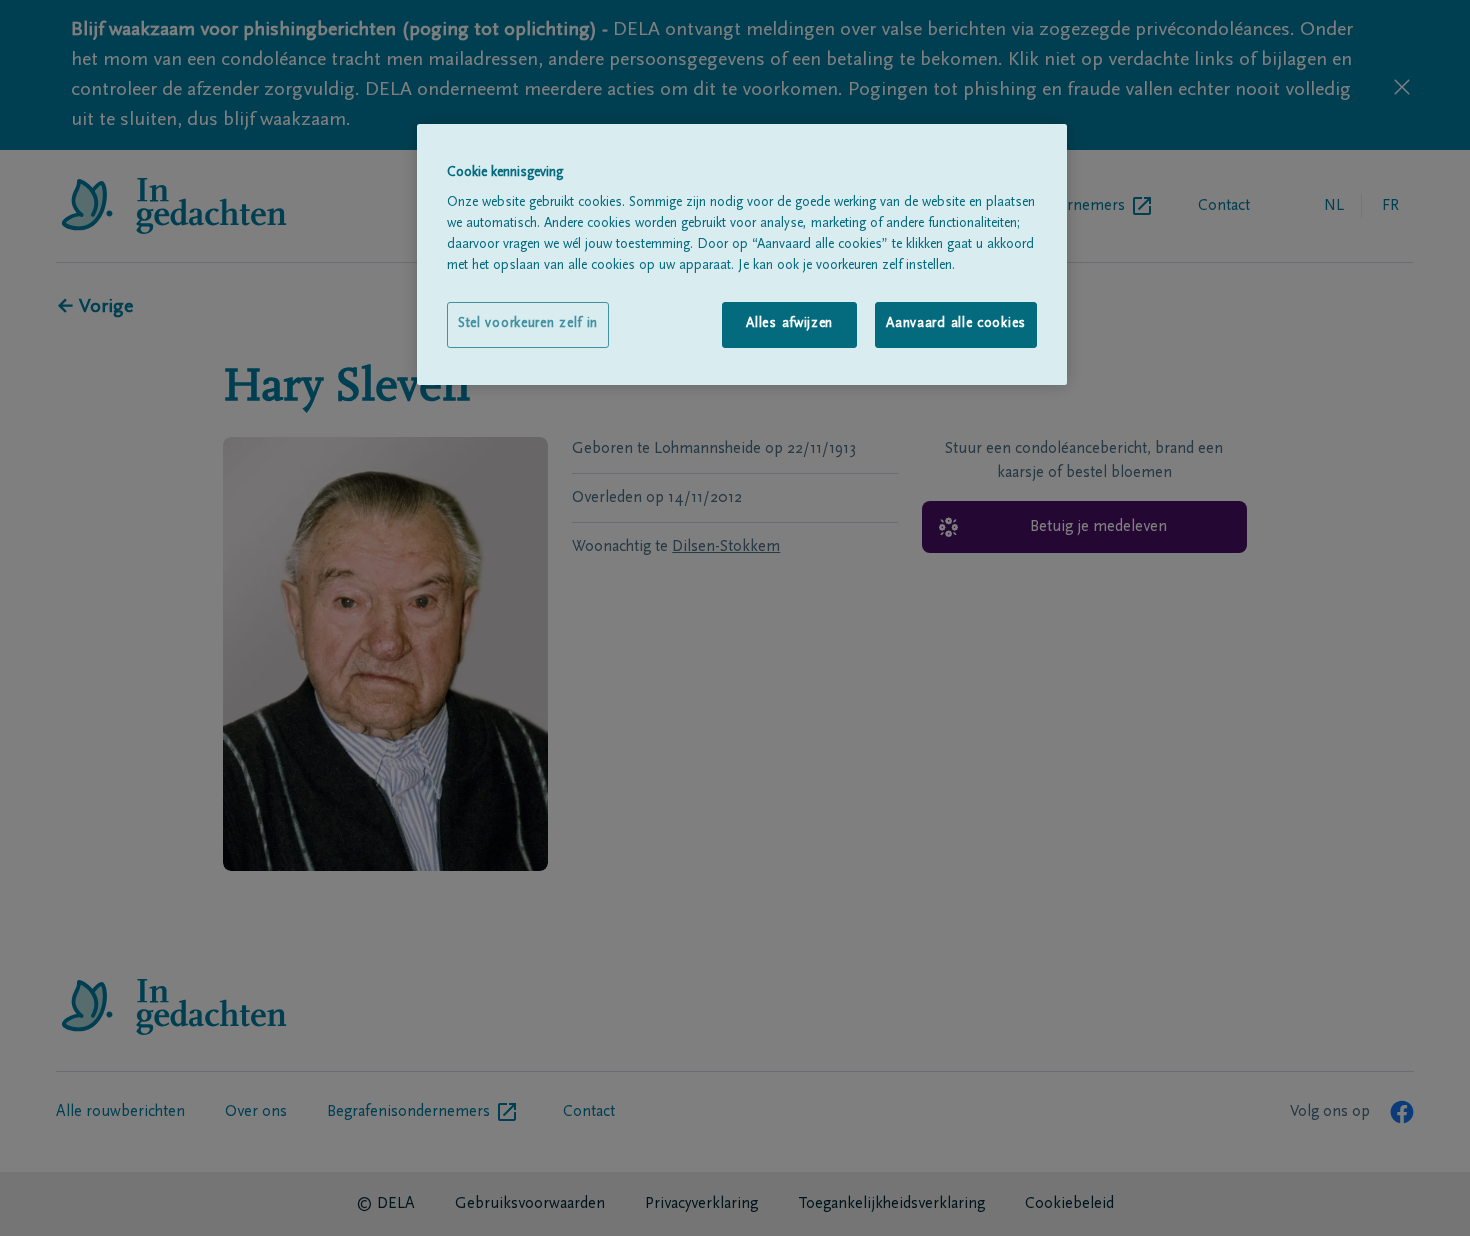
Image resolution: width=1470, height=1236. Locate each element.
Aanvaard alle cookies (956, 324)
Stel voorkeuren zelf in (528, 324)
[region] (742, 254)
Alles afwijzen (789, 324)
